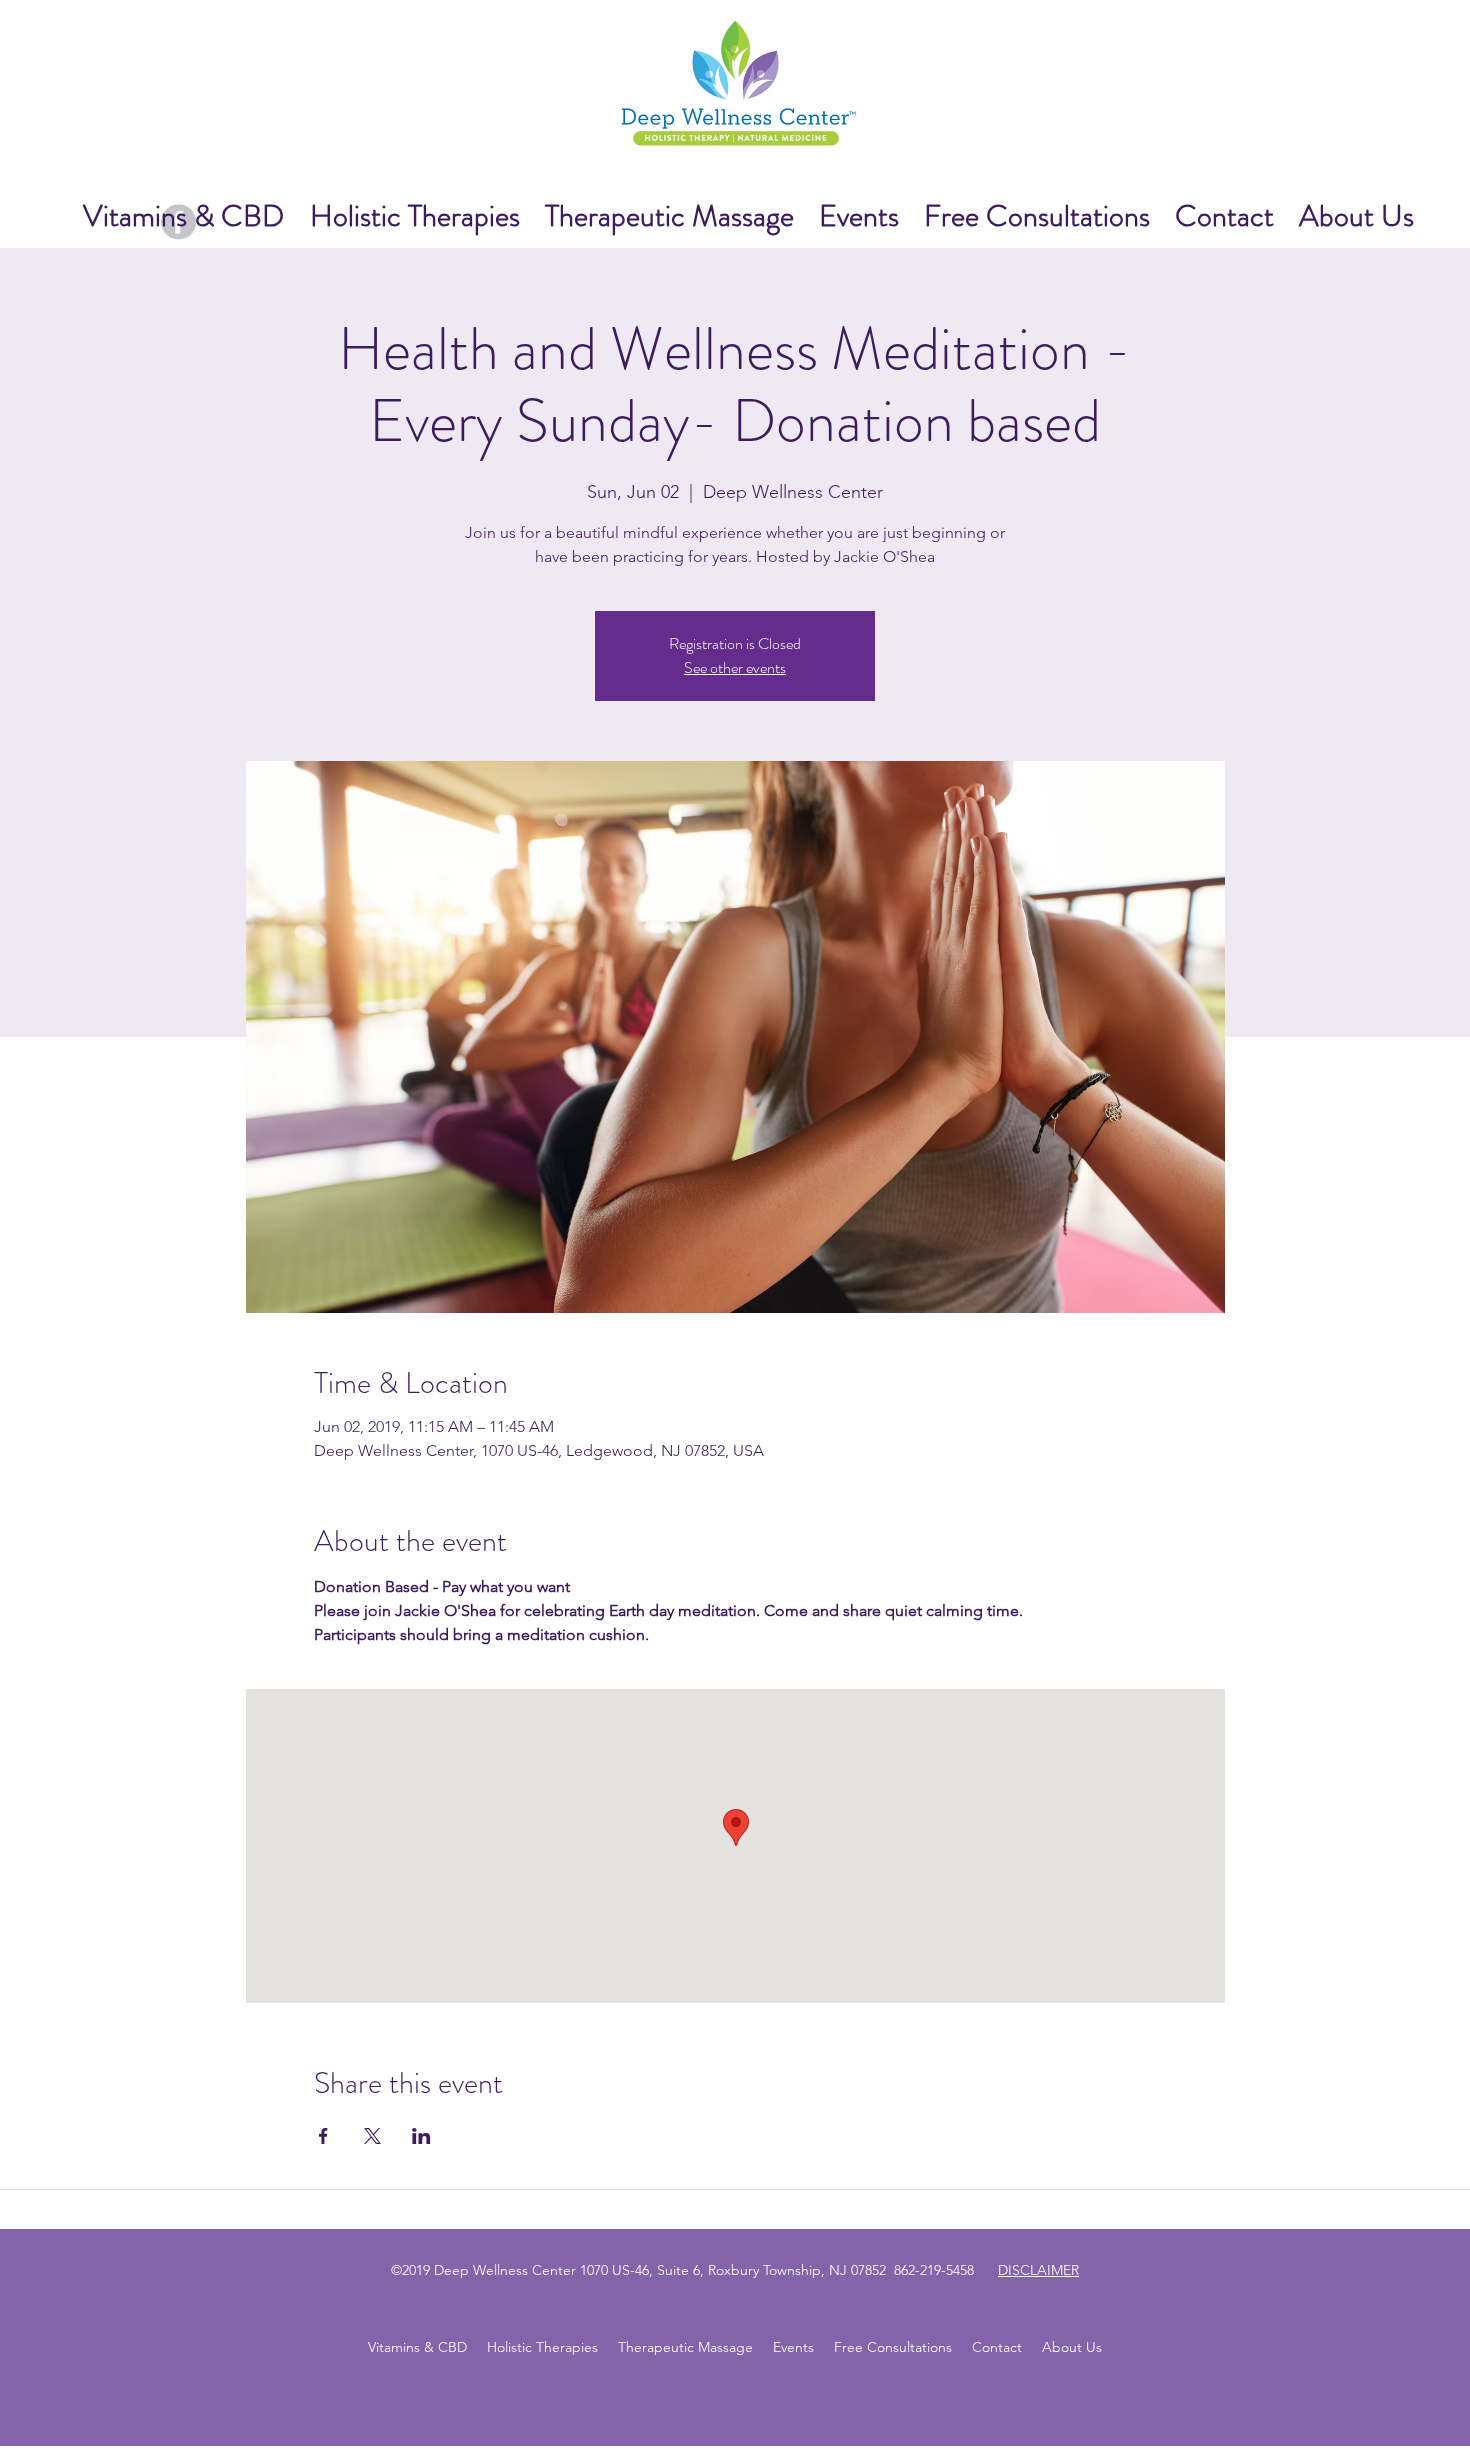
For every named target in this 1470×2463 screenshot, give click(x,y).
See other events (735, 667)
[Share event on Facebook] (323, 2136)
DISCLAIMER (1038, 2270)
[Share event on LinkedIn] (421, 2136)
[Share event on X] (372, 2136)
